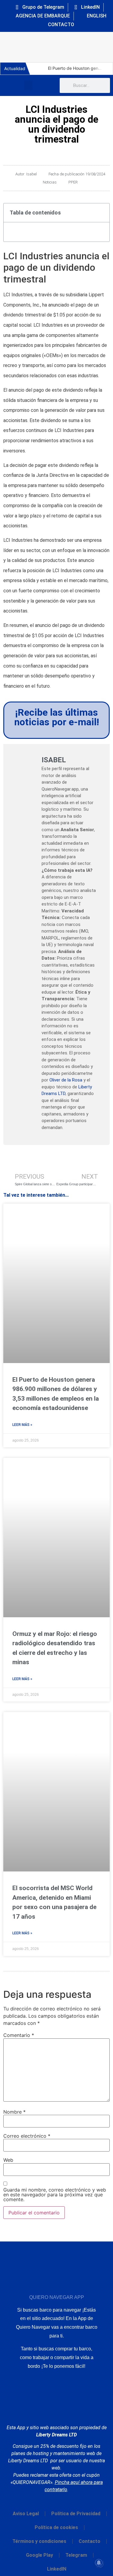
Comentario (19, 2035)
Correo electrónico (27, 2136)
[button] (28, 85)
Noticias (50, 182)
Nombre (14, 2112)
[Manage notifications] (99, 2563)
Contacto (89, 2541)
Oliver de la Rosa (66, 1080)
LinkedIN (57, 2569)
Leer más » (22, 1425)
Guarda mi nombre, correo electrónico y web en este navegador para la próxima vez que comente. (55, 2195)
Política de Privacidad (76, 2514)
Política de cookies (56, 2527)
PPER (73, 182)
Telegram (76, 2555)
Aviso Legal (26, 2514)
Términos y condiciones (39, 2541)
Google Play (39, 2555)
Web (8, 2160)
